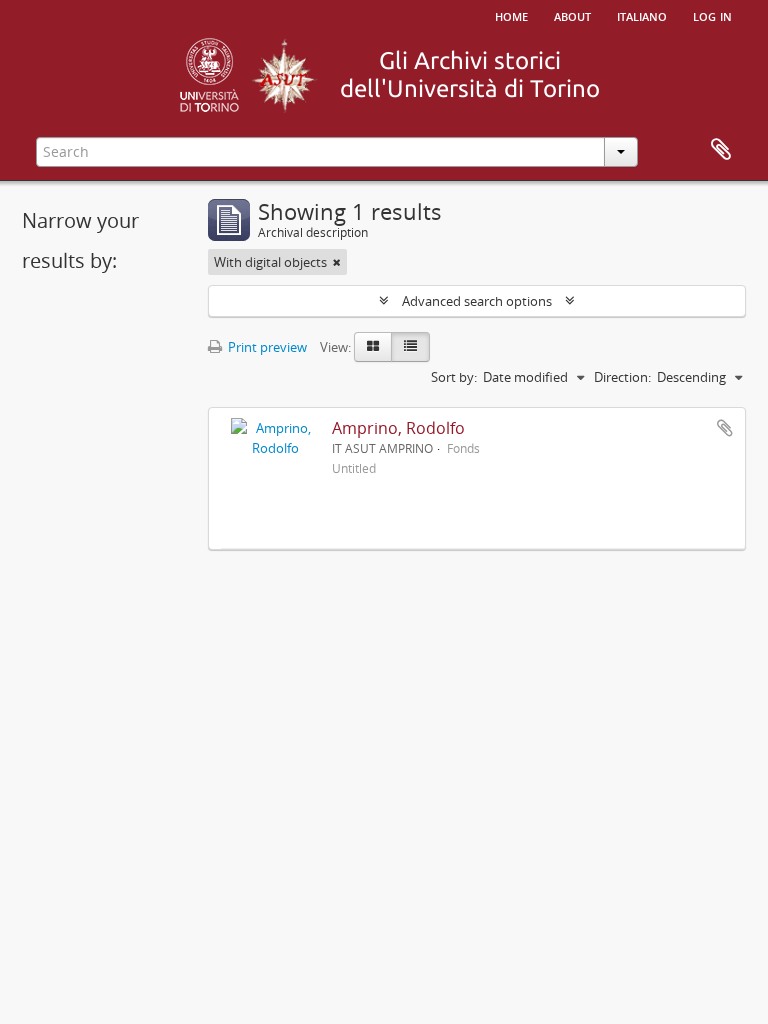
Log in (712, 15)
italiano (642, 15)
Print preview (266, 347)
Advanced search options (477, 301)
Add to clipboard (725, 428)
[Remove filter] (337, 262)
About (572, 15)
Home (511, 15)
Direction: (622, 377)
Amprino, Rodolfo (398, 428)
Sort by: (454, 377)
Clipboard (721, 150)
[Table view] (410, 347)
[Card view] (373, 347)
